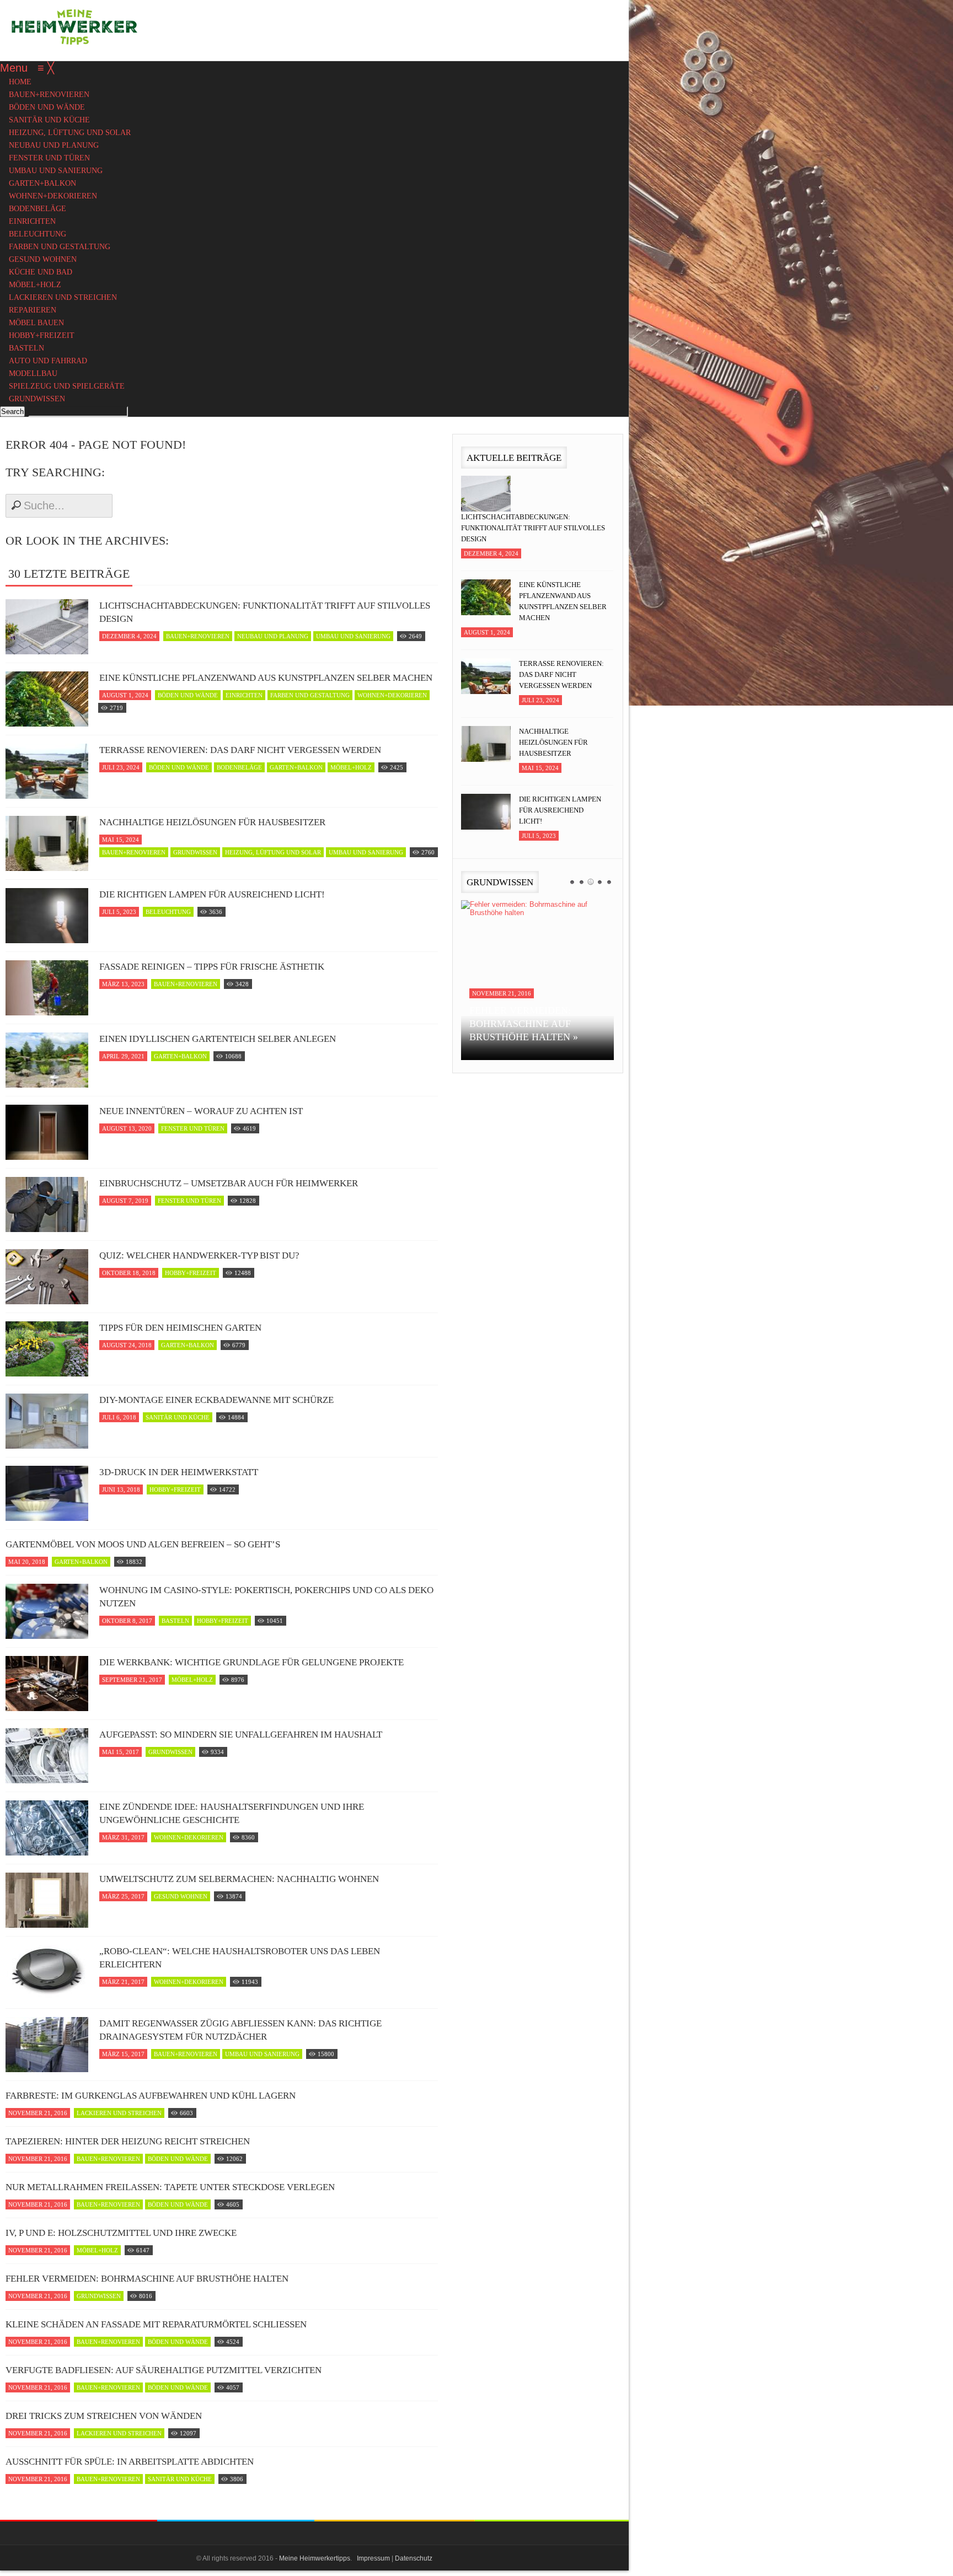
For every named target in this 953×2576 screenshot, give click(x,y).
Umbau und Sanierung (353, 636)
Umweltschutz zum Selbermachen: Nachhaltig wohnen (239, 1879)
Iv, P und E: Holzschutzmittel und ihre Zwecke (121, 2233)
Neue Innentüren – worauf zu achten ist (201, 1111)
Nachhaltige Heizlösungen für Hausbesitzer (212, 822)
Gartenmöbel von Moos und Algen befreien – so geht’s (143, 1544)
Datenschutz (414, 2558)
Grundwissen (195, 852)
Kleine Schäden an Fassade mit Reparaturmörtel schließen (156, 2324)
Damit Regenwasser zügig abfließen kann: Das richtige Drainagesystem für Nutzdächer (240, 2030)
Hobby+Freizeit (191, 1273)
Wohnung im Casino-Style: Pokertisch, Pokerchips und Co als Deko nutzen (266, 1597)
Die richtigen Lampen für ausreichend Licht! (212, 894)
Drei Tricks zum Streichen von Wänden (104, 2416)
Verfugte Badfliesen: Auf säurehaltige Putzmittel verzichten (164, 2370)
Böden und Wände (188, 695)
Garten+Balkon (296, 767)
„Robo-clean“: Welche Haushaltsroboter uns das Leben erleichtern (240, 1958)
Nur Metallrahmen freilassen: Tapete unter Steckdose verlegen (170, 2187)
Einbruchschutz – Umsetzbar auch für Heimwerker (229, 1183)
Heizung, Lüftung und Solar (273, 852)
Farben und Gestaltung (310, 695)
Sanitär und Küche (178, 1417)
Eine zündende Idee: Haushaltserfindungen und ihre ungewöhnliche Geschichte (232, 1813)
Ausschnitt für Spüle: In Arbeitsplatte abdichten (130, 2462)
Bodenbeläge (239, 767)
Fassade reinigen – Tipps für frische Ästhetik (212, 967)
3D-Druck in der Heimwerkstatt (179, 1472)
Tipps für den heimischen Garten (180, 1328)
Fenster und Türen (193, 1128)
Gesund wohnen (181, 1896)
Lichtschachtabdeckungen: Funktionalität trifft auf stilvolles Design (265, 612)
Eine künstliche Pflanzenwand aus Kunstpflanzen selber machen (266, 678)
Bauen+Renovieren (198, 636)
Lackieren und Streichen (119, 2113)
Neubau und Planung (273, 636)
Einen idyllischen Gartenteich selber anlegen (218, 1039)
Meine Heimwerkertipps (315, 2558)
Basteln (175, 1621)
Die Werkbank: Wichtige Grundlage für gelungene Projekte (251, 1662)
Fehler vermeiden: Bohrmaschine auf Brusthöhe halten (147, 2279)
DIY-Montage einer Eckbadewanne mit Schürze (216, 1400)
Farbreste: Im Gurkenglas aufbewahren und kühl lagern (151, 2096)
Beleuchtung (168, 912)
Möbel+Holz (351, 767)
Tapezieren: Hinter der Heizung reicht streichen (128, 2141)
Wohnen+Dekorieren (392, 695)
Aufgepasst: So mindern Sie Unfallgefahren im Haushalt (241, 1735)
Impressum (373, 2558)
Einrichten (244, 695)
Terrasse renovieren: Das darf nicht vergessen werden (240, 750)
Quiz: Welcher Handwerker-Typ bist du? (199, 1255)
